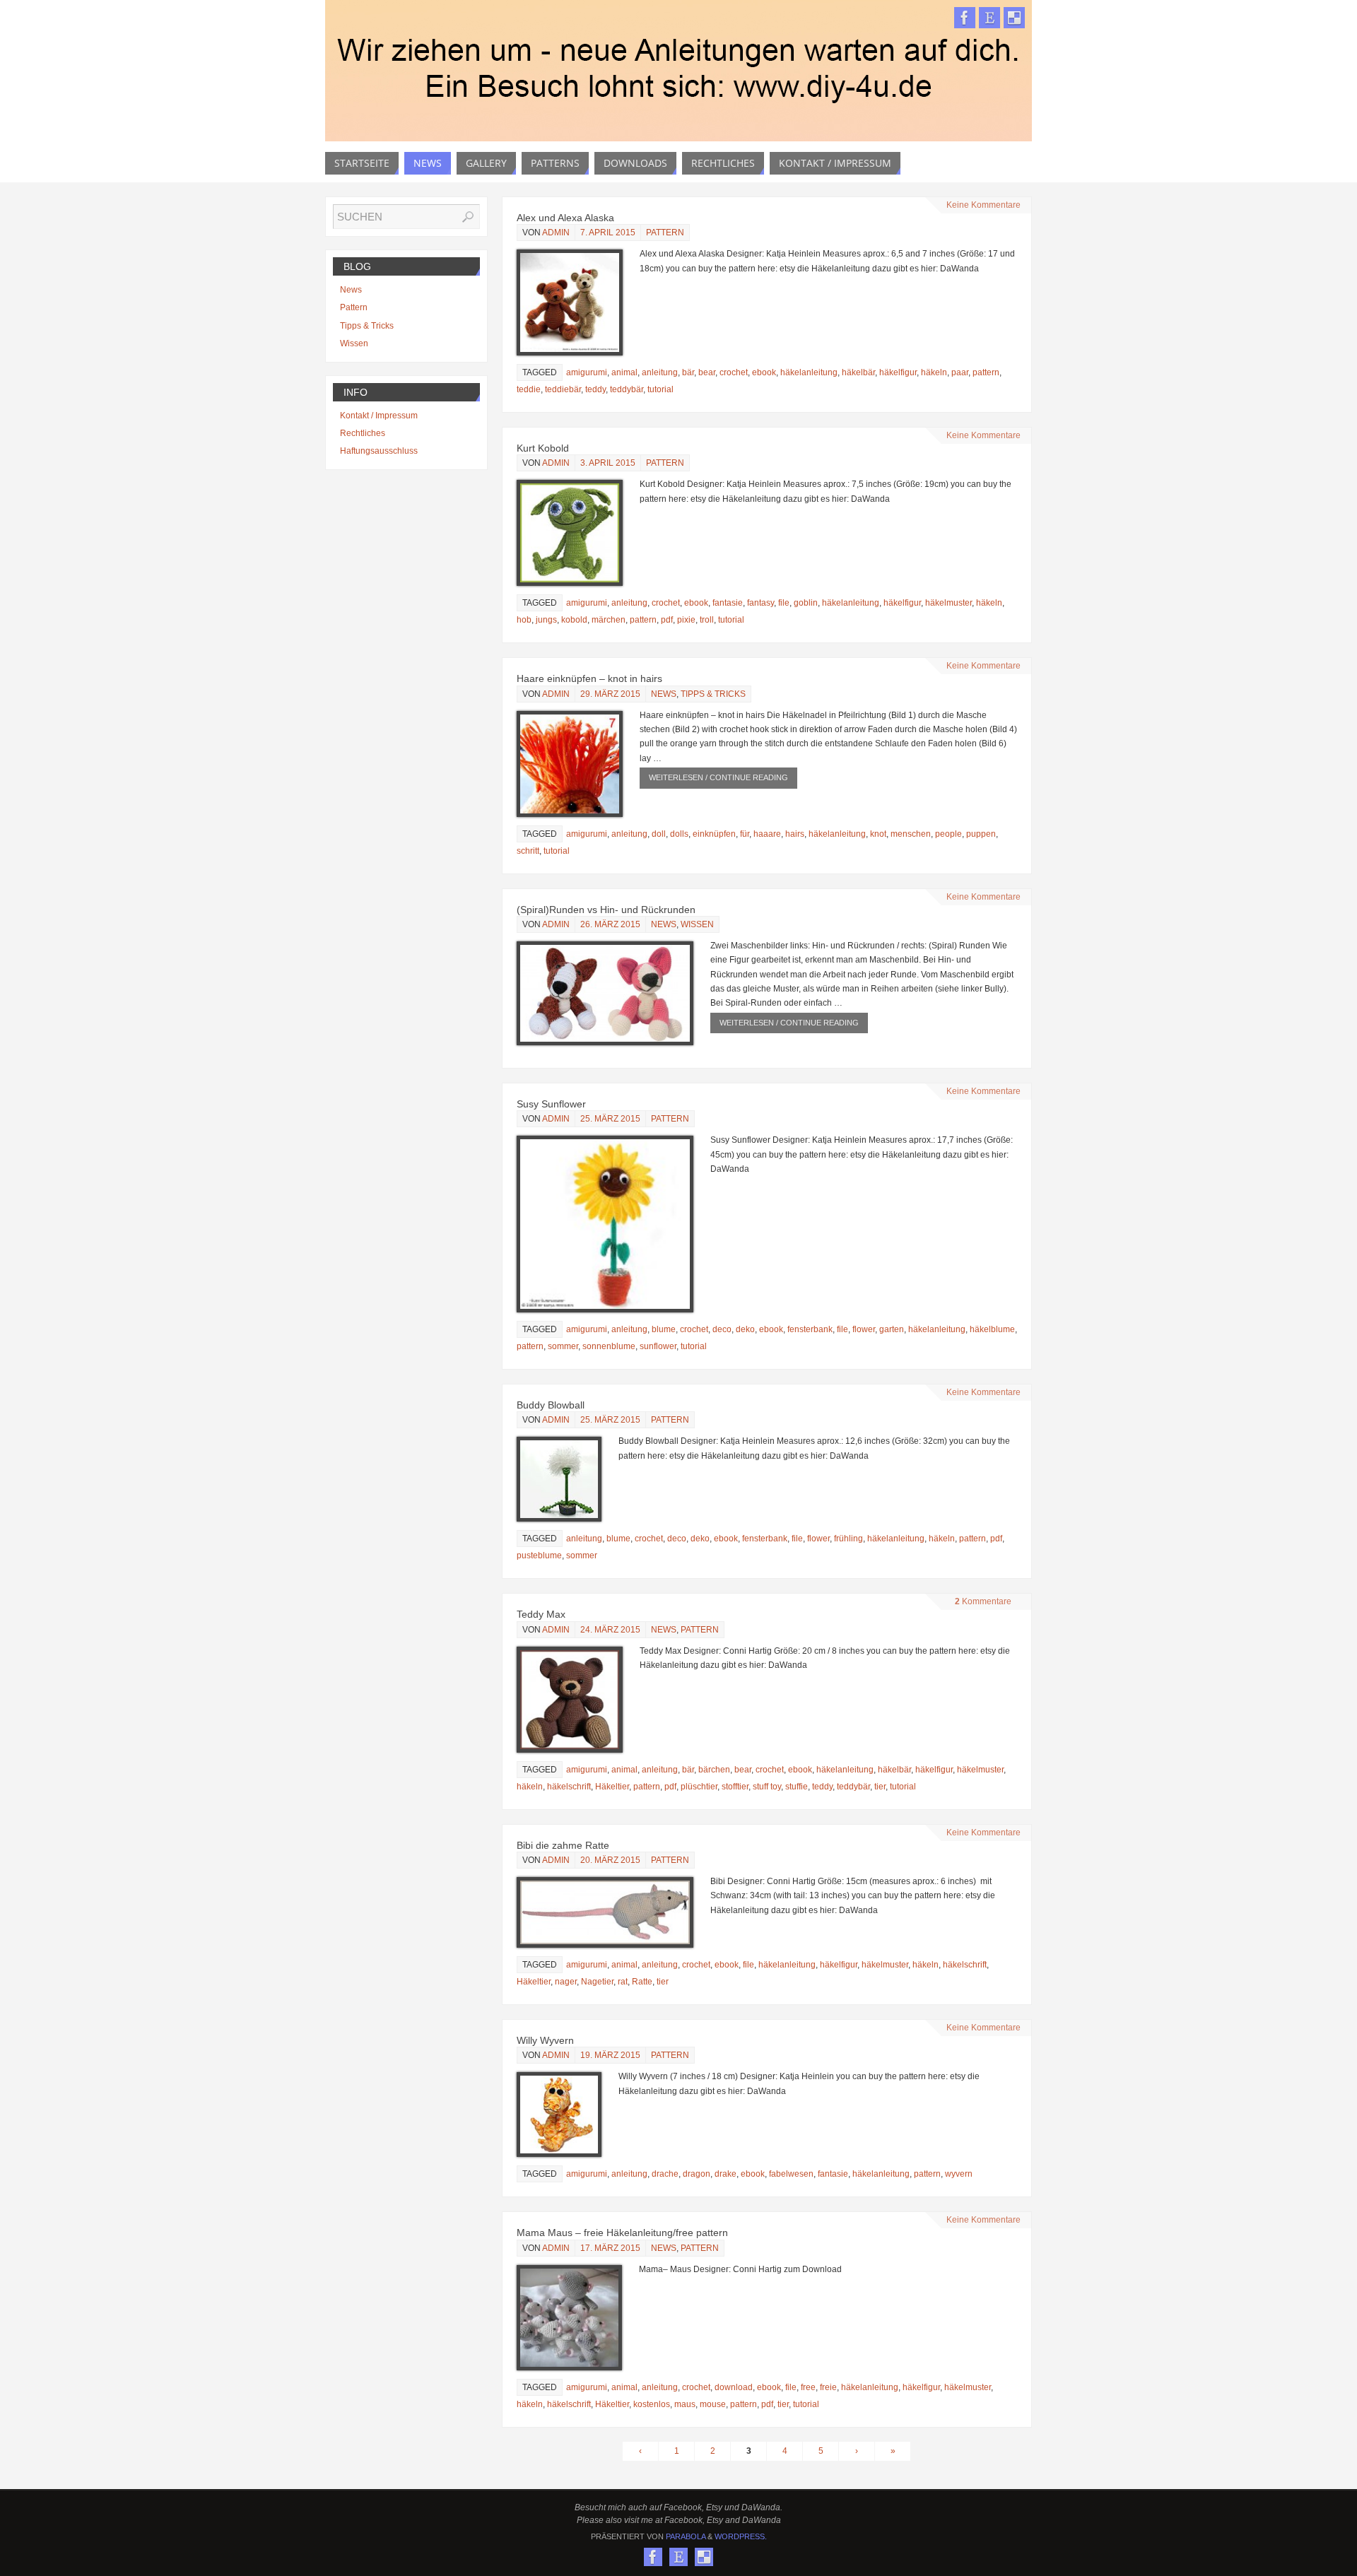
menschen (911, 834)
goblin (806, 603)
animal (624, 372)
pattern (986, 372)
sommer (563, 1346)
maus (685, 2404)
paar (960, 372)
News (664, 694)
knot (878, 834)
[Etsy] (989, 18)
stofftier (735, 1787)
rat (623, 1982)
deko (745, 1329)
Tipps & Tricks (713, 694)
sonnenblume (609, 1346)
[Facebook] (965, 18)
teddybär (627, 389)
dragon (697, 2174)
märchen (609, 620)
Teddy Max (541, 1614)
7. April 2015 (608, 233)
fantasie (728, 603)
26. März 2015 (610, 924)
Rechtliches (363, 433)
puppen (981, 834)
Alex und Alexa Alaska (565, 218)
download (734, 2387)
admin (556, 233)
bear (707, 372)
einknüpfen (714, 834)
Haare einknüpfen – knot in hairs (589, 678)
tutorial (660, 389)
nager (566, 1982)
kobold (574, 620)
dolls (679, 834)
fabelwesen (791, 2174)
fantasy (760, 603)
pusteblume (539, 1555)
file (784, 603)
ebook (764, 372)
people (948, 834)
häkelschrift (569, 1787)
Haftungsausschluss (379, 451)
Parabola (686, 2536)
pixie (686, 620)
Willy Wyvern (545, 2040)
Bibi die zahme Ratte (563, 1845)
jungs (546, 620)
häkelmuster (948, 603)
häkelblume (992, 1329)
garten (892, 1329)
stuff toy (767, 1787)
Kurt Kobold (543, 448)
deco (722, 1329)
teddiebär (563, 389)
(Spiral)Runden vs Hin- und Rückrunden (606, 910)
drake (726, 2174)
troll (707, 620)
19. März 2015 (610, 2055)
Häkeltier (612, 1787)
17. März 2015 (610, 2248)
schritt (528, 851)
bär (688, 372)
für (745, 834)
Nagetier (597, 1982)
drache (665, 2174)
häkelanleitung (809, 372)
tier (880, 1787)
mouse (713, 2404)
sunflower (658, 1346)
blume (664, 1329)
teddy (595, 389)
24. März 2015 (610, 1630)
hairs (795, 834)
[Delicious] (1014, 18)
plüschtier (699, 1787)
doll (659, 834)
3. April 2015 (608, 463)
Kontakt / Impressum (379, 416)
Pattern (665, 233)
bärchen (714, 1770)
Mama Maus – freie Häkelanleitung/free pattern (622, 2233)
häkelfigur (898, 372)
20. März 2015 (610, 1860)
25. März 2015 (610, 1119)
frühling (848, 1539)
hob (524, 620)
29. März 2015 (610, 694)
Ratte (642, 1982)
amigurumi (587, 372)
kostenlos (652, 2404)
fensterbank (810, 1329)
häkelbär (858, 372)
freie (828, 2387)
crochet (734, 372)
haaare (767, 834)
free (808, 2387)
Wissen (697, 924)
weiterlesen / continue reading (718, 777)
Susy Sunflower (551, 1104)
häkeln (934, 372)
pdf (667, 620)
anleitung (660, 372)
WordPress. (741, 2536)
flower (864, 1329)
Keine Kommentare (983, 205)
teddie (529, 389)
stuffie (797, 1787)
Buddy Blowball (551, 1405)
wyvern (959, 2174)
